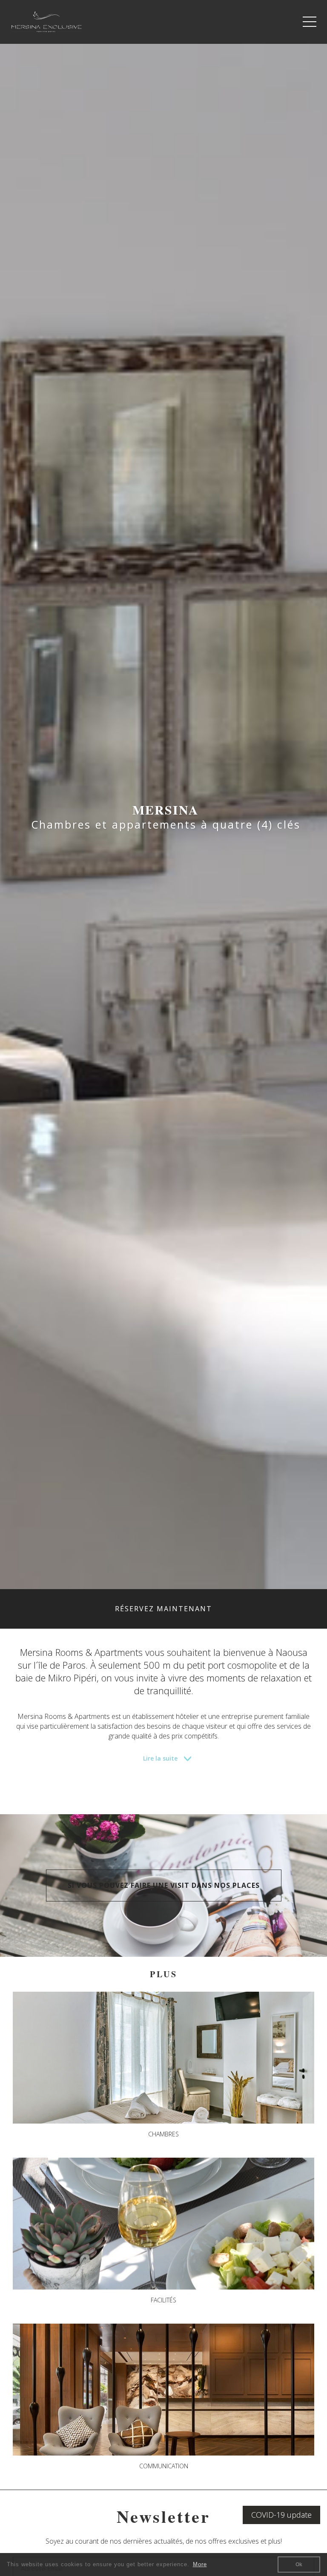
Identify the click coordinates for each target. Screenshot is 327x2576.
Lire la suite (160, 1758)
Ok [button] (299, 2565)
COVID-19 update (281, 2515)
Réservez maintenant (163, 1609)
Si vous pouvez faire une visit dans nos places (164, 1885)
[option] (163, 817)
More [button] (200, 2564)
